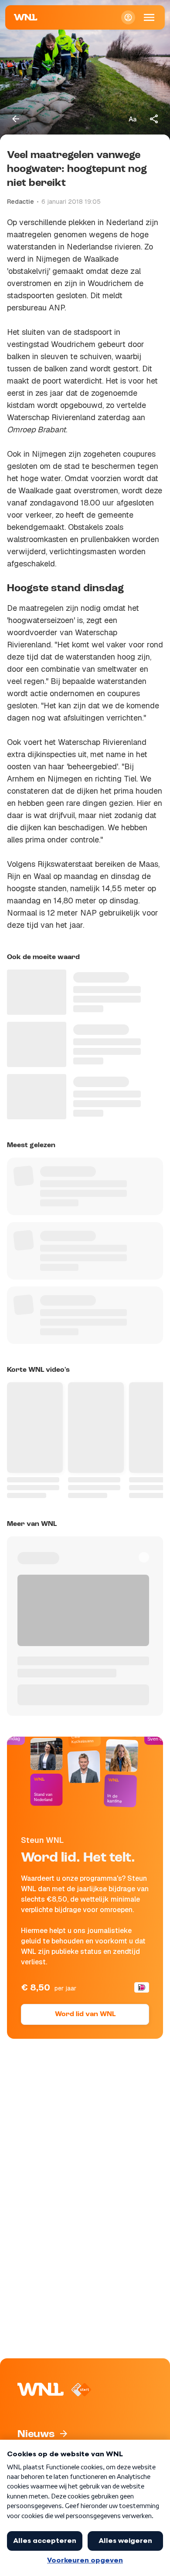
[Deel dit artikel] (154, 119)
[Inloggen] (128, 17)
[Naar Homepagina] (26, 17)
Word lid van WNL (85, 2014)
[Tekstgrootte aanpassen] (133, 119)
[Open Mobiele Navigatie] (149, 17)
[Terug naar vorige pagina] (16, 119)
